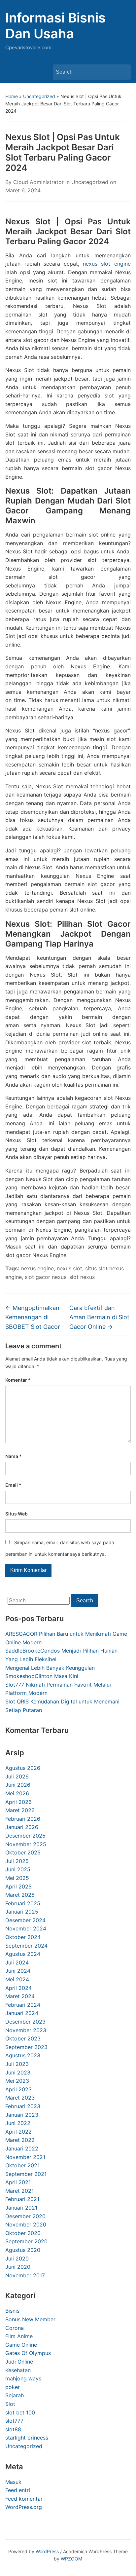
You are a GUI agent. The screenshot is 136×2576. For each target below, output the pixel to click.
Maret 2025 (20, 1895)
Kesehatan (18, 2370)
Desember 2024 (25, 1920)
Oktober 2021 (22, 2165)
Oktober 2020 (23, 2233)
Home (12, 96)
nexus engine (37, 1268)
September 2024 (26, 1946)
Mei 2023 (17, 2081)
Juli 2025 (17, 1861)
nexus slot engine (107, 264)
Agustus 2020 (23, 2250)
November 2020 (26, 2224)
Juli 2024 (17, 1962)
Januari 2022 (22, 2148)
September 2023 (26, 2047)
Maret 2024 (20, 1996)
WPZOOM (71, 2559)
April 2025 (18, 1886)
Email (13, 1485)
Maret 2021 (19, 2191)
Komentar (18, 1380)
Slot (10, 2404)
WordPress (47, 2551)
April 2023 (18, 2089)
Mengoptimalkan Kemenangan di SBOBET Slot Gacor (33, 1317)
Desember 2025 (25, 1836)
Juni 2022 (18, 2123)
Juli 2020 (17, 2259)
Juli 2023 (17, 2064)
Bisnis (12, 2311)
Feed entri (18, 2490)
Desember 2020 (25, 2216)
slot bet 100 (20, 2412)
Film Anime (19, 2336)
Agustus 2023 (23, 2055)
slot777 (14, 2421)
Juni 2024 (18, 1971)
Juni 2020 (18, 2267)
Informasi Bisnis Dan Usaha (55, 26)
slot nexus (82, 1277)
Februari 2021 (22, 2199)
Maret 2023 (20, 2098)
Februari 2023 (23, 2106)
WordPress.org (24, 2507)
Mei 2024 (17, 1979)
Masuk (13, 2482)
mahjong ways (23, 2378)
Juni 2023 (18, 2072)
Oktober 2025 (23, 1852)
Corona (15, 2328)
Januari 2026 (22, 1827)
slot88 (13, 2429)
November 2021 (25, 2157)
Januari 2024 (22, 2013)
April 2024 (18, 1988)
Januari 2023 (22, 2115)
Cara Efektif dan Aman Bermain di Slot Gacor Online (99, 1317)
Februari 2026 (23, 1819)
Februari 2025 (23, 1903)
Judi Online (19, 2362)
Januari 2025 (22, 1912)
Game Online (21, 2345)
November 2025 (26, 1844)
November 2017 (25, 2275)
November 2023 (26, 2030)
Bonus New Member (30, 2319)
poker (13, 2387)
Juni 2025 (18, 1869)
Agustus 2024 (23, 1954)
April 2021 (18, 2182)
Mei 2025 (17, 1878)
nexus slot (69, 1268)
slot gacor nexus (46, 1277)
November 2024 (26, 1928)
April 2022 (18, 2132)
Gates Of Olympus (28, 2353)
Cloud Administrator (38, 182)
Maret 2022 (20, 2140)
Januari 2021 (21, 2208)
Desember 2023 (25, 2022)
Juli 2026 (17, 1776)
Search (122, 72)
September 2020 (26, 2241)
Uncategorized (39, 96)
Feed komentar (24, 2499)
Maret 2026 (20, 1810)
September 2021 (26, 2174)
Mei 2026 (17, 1793)
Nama (14, 1456)
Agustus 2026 (23, 1768)
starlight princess (27, 2438)
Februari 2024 (23, 2005)
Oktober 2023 (23, 2038)
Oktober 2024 (23, 1937)
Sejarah (15, 2395)
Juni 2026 (18, 1785)
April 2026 (18, 1802)
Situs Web (17, 1514)
